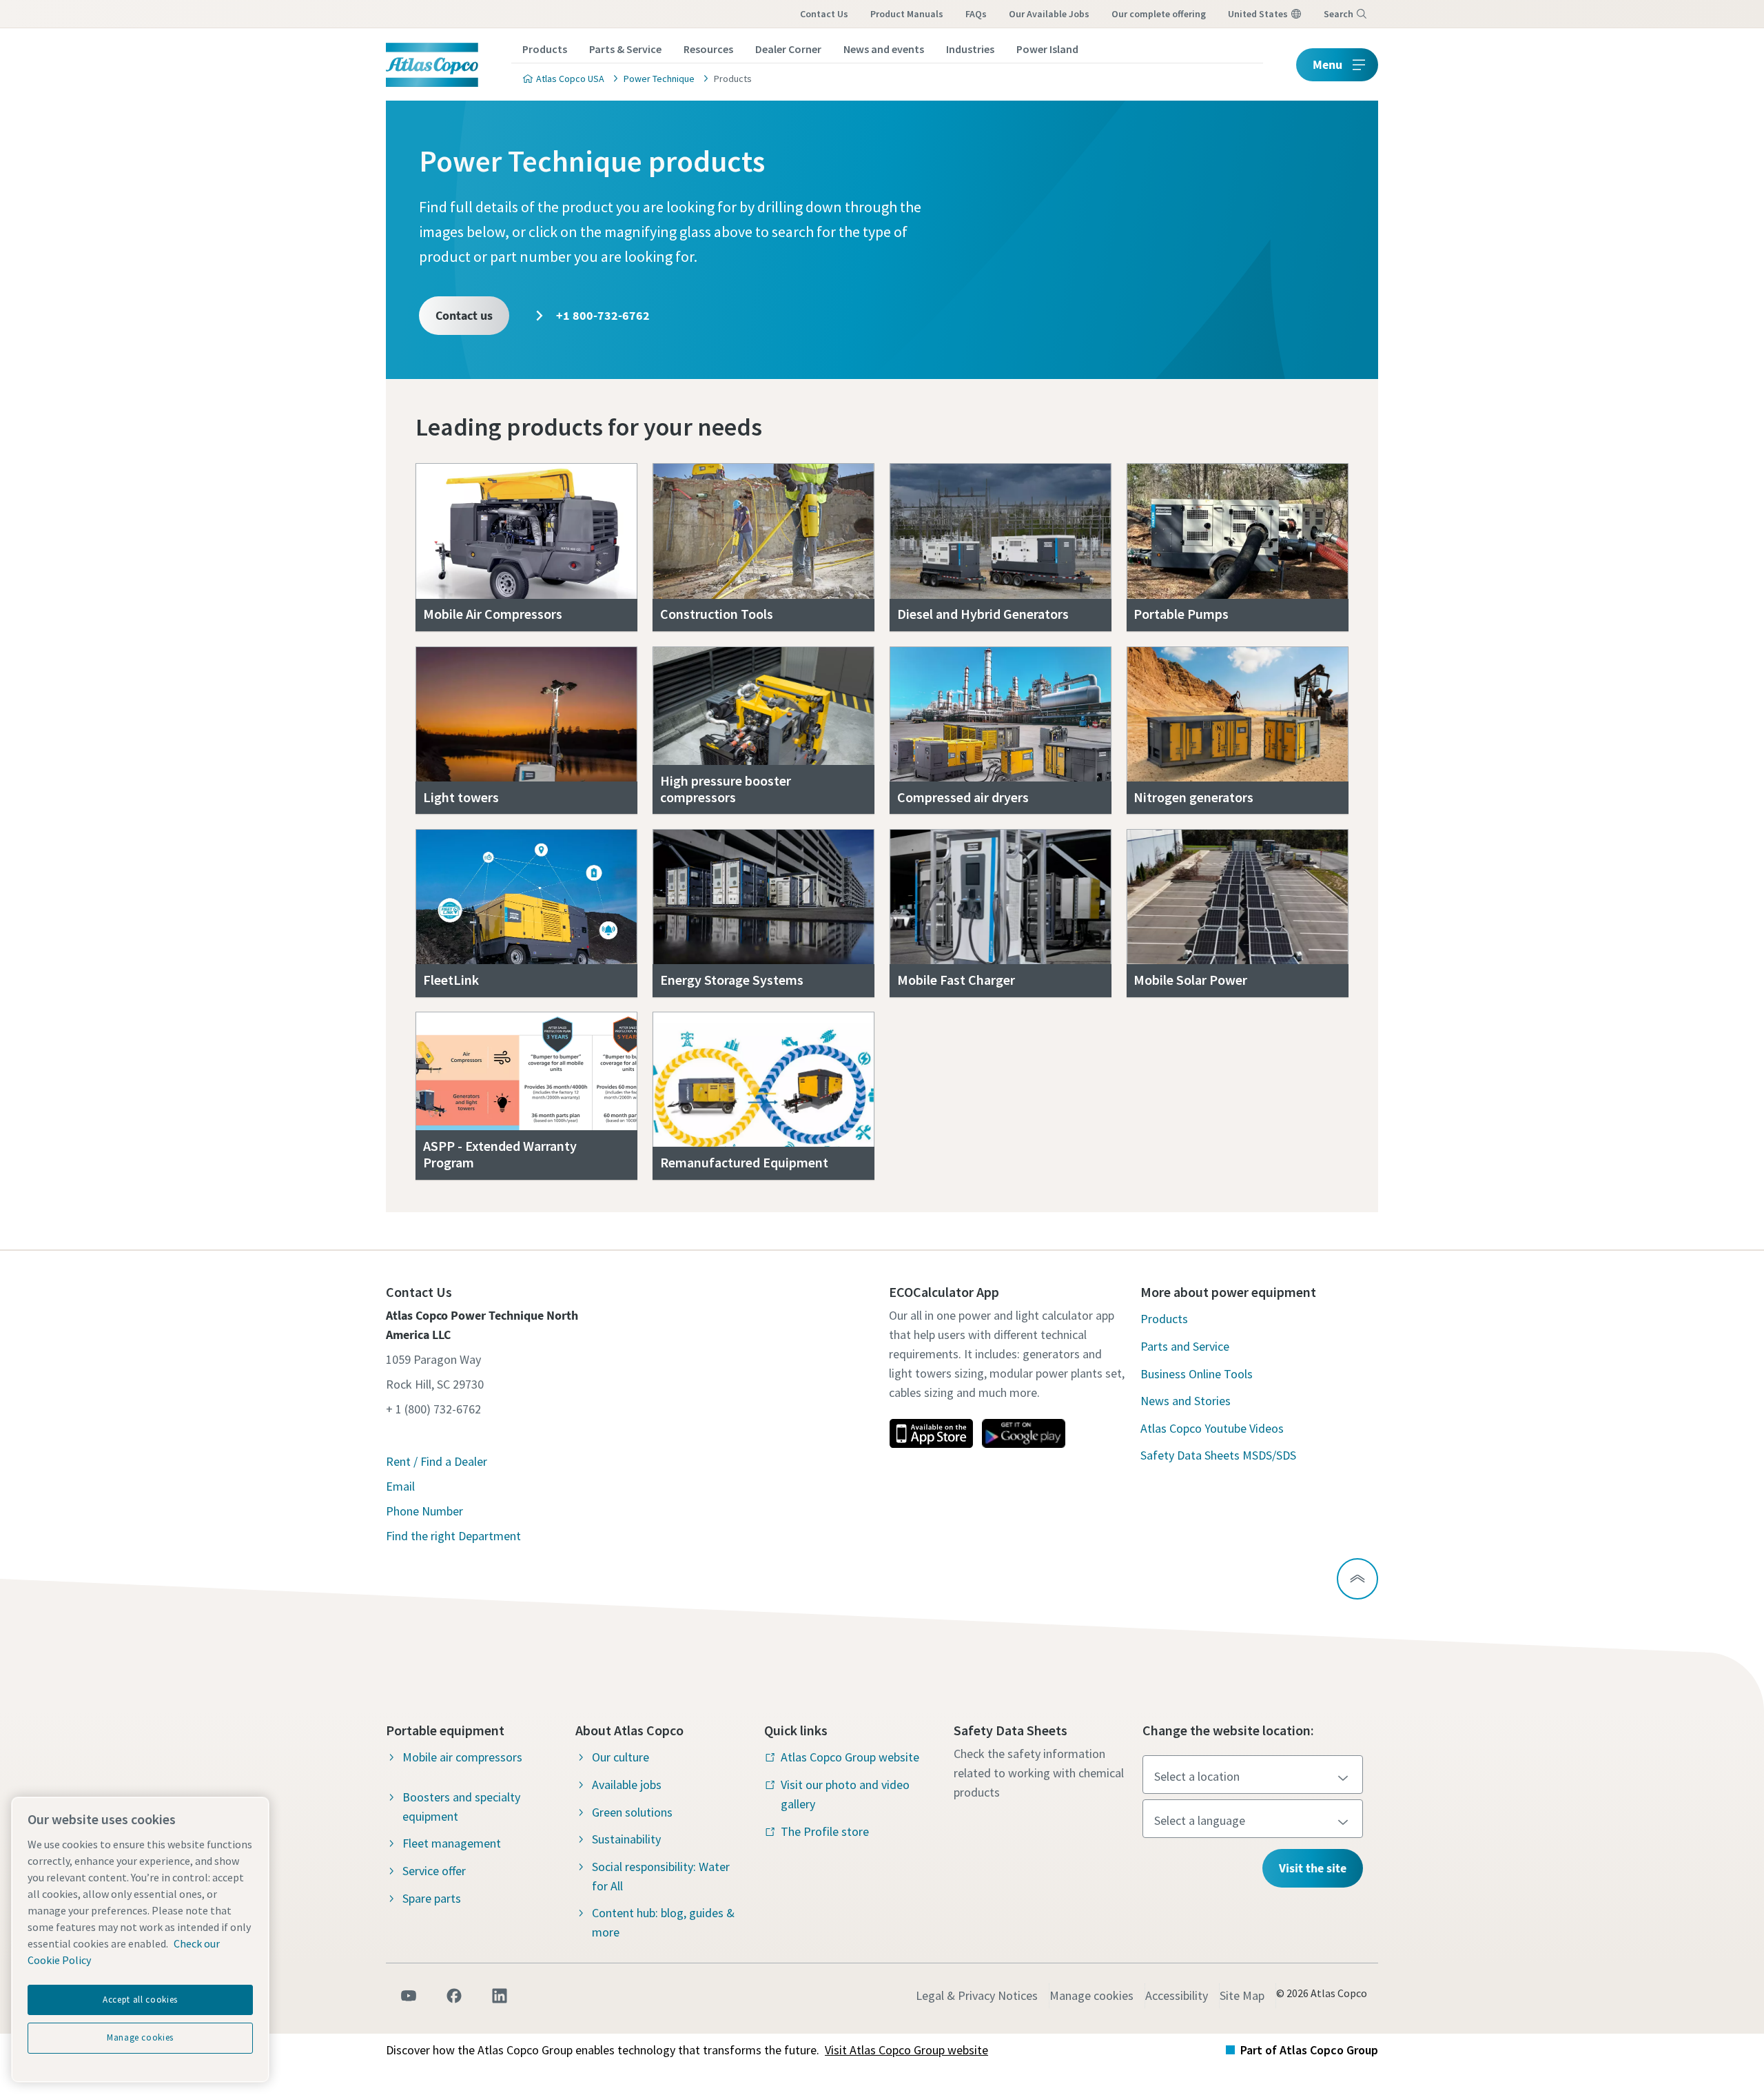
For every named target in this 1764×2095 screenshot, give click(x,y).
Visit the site (1313, 1868)
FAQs (976, 14)
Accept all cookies (140, 2000)
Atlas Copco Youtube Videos (1212, 1428)
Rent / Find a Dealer (437, 1461)
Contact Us (824, 14)
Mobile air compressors (462, 1757)
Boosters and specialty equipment (461, 1807)
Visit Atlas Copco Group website (906, 2050)
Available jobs (627, 1785)
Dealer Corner (788, 49)
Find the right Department (453, 1536)
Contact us (464, 315)
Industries (970, 49)
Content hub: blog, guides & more (663, 1922)
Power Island (1047, 49)
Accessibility (1177, 1995)
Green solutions (632, 1812)
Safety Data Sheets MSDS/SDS (1218, 1455)
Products (545, 49)
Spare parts (432, 1898)
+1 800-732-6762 (602, 315)
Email (400, 1486)
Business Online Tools (1197, 1374)
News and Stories (1186, 1401)
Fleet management (452, 1843)
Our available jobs (1049, 14)
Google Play (1023, 1433)
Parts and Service (1185, 1346)
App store (931, 1433)
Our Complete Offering (1159, 14)
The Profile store (825, 1831)
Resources (708, 49)
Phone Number (424, 1511)
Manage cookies (1091, 1995)
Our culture (621, 1757)
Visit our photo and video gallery (845, 1794)
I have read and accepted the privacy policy (850, 764)
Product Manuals (907, 14)
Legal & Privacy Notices (977, 1995)
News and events (884, 49)
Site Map (1242, 1995)
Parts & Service (625, 49)
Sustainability (626, 1839)
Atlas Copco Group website (850, 1757)
